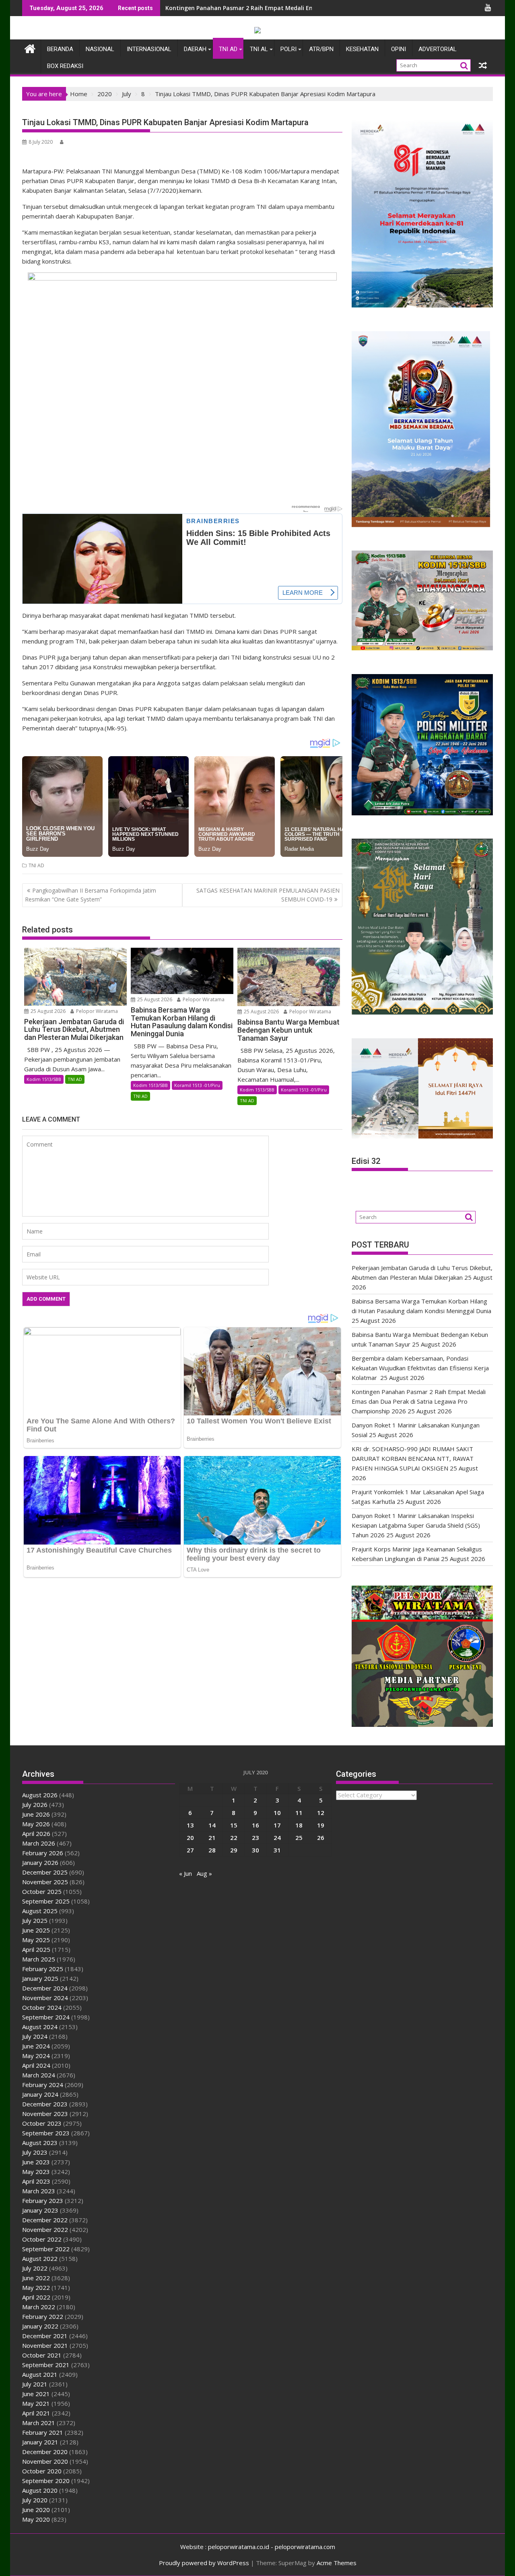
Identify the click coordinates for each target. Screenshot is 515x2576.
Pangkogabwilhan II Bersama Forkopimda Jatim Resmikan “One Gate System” (91, 895)
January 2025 (40, 1978)
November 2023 (45, 2114)
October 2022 (42, 2239)
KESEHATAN (362, 49)
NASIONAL (100, 49)
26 (321, 1838)
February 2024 (43, 2085)
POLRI (288, 49)
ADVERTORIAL (438, 49)
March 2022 (39, 2307)
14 (212, 1825)
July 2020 (35, 2500)
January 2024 (40, 2094)
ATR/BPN (321, 49)
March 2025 (39, 1959)
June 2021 (36, 2394)
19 (321, 1825)
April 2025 (36, 1949)
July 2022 (35, 2268)
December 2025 (45, 1872)
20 (190, 1838)
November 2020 (45, 2461)
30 (255, 1850)
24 (277, 1838)
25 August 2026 (47, 1011)
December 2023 (45, 2104)
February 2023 (43, 2201)
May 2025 (36, 1940)
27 (190, 1850)
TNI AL (259, 49)
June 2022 (36, 2278)
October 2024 (42, 2007)
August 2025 (40, 1911)
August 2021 (40, 2374)
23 (255, 1838)
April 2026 (36, 1834)
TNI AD (228, 49)
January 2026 (40, 1862)
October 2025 (42, 1891)
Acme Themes (337, 2563)
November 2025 (45, 1882)
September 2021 (46, 2365)
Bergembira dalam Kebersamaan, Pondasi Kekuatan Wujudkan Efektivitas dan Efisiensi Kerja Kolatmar (420, 1368)
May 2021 (36, 2403)
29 (234, 1850)
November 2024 (45, 1998)
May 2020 (36, 2519)
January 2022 (40, 2326)
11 (299, 1813)
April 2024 (36, 2065)
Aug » (204, 1873)
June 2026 (36, 1814)
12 (321, 1813)
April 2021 (36, 2413)
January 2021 (40, 2442)
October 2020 (42, 2471)
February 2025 (43, 1969)
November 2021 (45, 2345)
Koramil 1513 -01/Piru (197, 1085)
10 (277, 1813)
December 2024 (45, 1988)
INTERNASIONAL (149, 49)
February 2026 (43, 1853)
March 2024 (39, 2075)
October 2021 (42, 2355)
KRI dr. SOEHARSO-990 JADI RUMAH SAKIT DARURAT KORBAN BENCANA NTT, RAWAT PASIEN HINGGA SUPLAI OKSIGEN (413, 1458)
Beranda (60, 49)
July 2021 (35, 2384)
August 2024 (40, 2027)
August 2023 (40, 2143)
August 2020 (40, 2490)
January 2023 (40, 2210)
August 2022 (40, 2258)
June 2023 (36, 2162)
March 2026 (39, 1843)
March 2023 (39, 2191)
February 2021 (43, 2432)
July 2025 (35, 1920)
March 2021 (39, 2423)
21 (212, 1838)
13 (190, 1825)
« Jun (185, 1873)
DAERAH (195, 49)
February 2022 (43, 2316)
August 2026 (40, 1795)
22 (234, 1838)
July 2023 (35, 2152)
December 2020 (45, 2452)
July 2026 (35, 1805)
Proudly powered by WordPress (204, 2563)
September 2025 (46, 1901)
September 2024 (46, 2017)
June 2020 (36, 2510)
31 (277, 1850)
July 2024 (35, 2036)
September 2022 (46, 2249)
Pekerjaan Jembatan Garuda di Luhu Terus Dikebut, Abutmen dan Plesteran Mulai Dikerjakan (297, 8)
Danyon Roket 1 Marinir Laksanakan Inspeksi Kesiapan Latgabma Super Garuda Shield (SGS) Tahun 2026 (416, 1525)
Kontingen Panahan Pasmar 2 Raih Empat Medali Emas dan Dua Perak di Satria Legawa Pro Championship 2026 (419, 1401)
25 (299, 1838)
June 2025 (36, 1930)
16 (255, 1825)
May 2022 (36, 2287)
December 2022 (45, 2220)
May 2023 (36, 2172)
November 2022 (45, 2230)
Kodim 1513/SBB (44, 1079)
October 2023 (42, 2123)
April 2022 (36, 2297)
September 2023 (46, 2133)
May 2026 (36, 1824)
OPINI (399, 49)
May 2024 (36, 2056)
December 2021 (45, 2336)
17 (277, 1825)
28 (212, 1850)
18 (299, 1825)
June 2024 (36, 2046)
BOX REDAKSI (65, 66)
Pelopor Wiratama (96, 1011)
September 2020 (46, 2481)
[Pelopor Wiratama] (30, 48)
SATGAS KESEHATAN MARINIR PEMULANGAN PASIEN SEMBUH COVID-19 (268, 895)
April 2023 (36, 2181)
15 (234, 1825)
